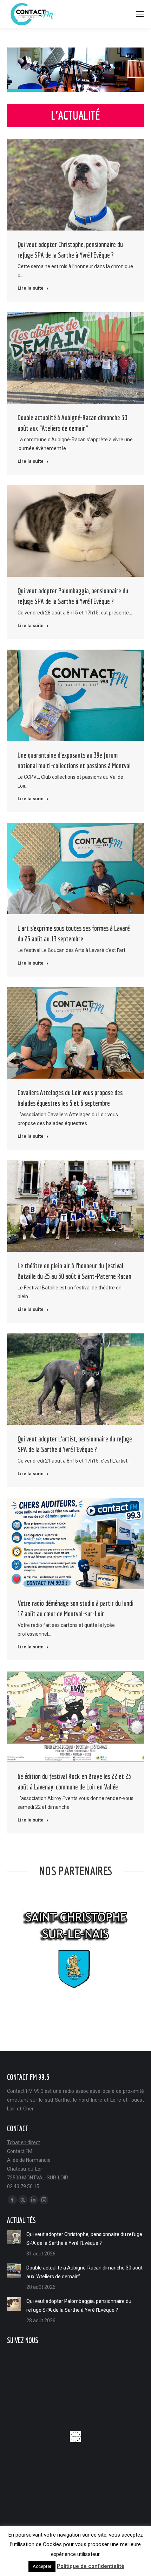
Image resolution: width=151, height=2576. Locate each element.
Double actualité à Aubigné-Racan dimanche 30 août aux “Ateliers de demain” (84, 2272)
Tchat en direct (24, 2142)
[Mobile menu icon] (140, 14)
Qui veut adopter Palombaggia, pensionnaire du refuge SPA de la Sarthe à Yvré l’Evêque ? (79, 2306)
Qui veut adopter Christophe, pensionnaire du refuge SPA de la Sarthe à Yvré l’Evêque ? (84, 2239)
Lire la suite (31, 288)
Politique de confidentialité (91, 2566)
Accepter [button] (42, 2566)
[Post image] (14, 2237)
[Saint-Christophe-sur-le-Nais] (75, 1947)
